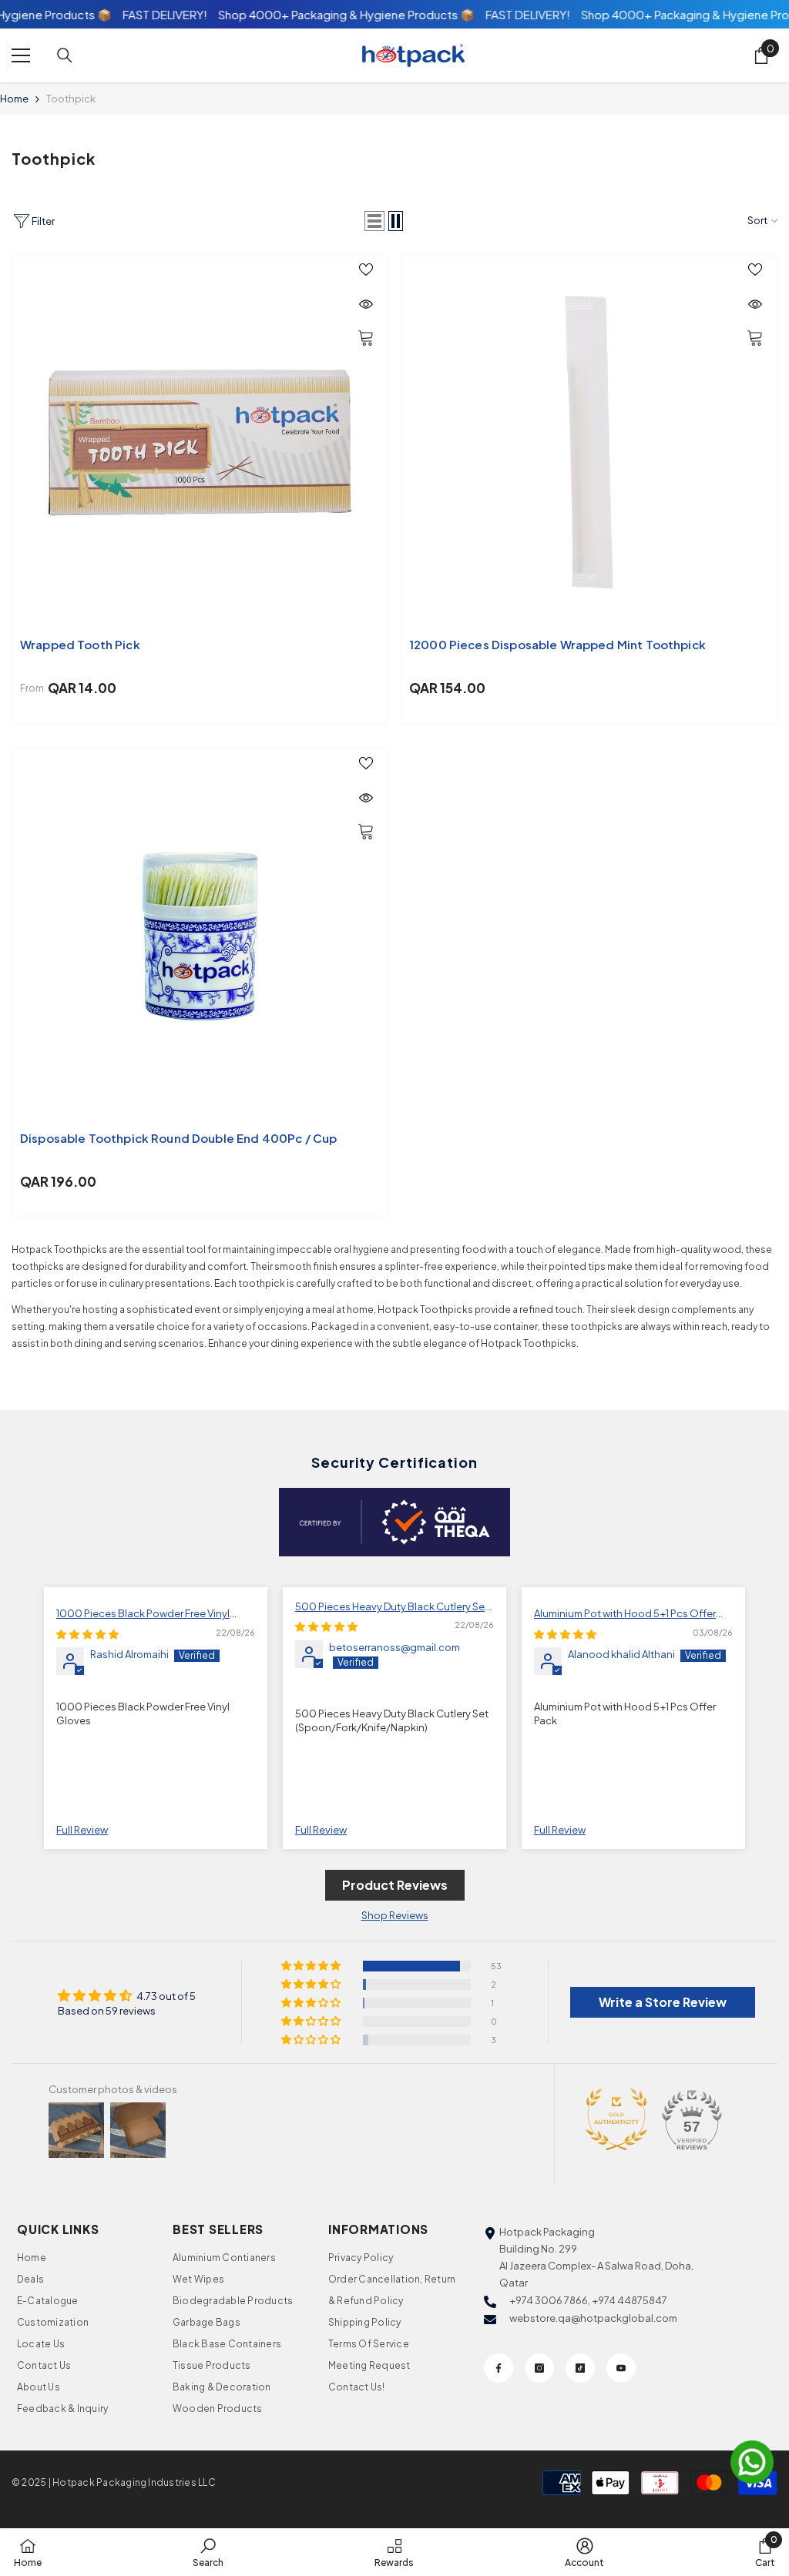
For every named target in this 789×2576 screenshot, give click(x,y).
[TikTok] (580, 2368)
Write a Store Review (663, 2002)
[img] (87, 1634)
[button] (374, 221)
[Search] (65, 55)
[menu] (21, 55)
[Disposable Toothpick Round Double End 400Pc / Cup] (200, 936)
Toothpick (71, 99)
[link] (208, 2552)
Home (14, 99)
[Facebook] (499, 2368)
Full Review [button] (82, 1830)
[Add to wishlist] (366, 269)
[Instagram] (539, 2368)
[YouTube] (621, 2368)
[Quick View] (366, 304)
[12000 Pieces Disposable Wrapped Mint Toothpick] (589, 442)
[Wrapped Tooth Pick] (200, 442)
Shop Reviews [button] (395, 1915)
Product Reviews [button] (395, 1885)
